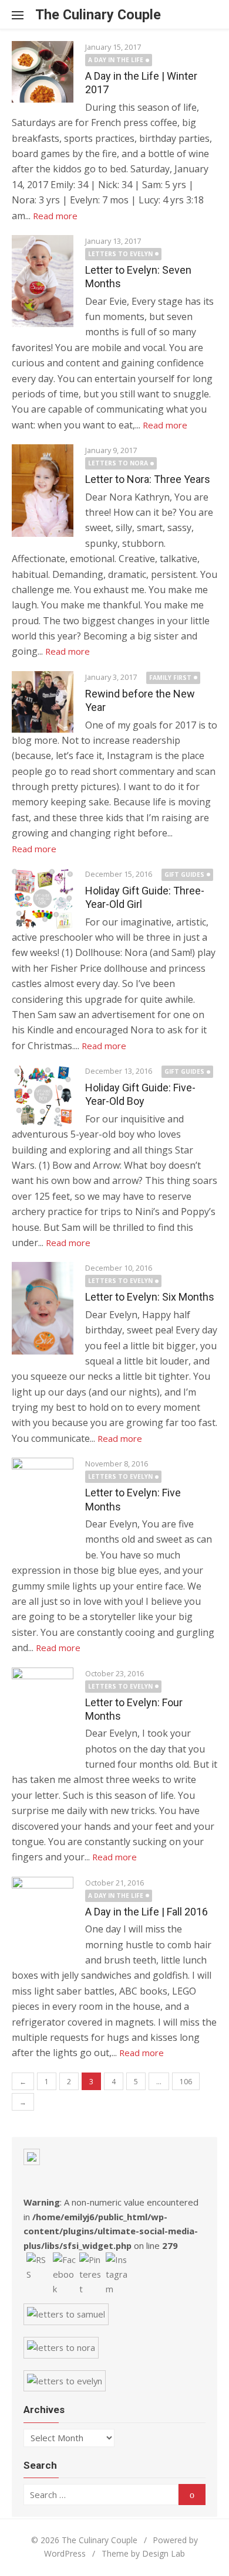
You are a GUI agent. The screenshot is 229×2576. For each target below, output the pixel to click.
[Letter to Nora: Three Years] (43, 491)
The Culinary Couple (98, 15)
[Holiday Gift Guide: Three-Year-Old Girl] (43, 899)
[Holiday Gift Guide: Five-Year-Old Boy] (43, 1096)
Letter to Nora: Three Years (148, 479)
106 (186, 2082)
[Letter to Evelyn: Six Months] (43, 1308)
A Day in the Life (116, 60)
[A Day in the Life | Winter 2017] (43, 72)
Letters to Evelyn (120, 254)
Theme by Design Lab (143, 2553)
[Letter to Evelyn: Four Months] (43, 1714)
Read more (55, 216)
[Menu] (23, 15)
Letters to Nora (118, 463)
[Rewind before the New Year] (43, 702)
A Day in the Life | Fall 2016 (147, 1912)
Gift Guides (184, 874)
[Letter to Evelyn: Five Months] (43, 1504)
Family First (170, 678)
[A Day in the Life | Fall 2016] (43, 1918)
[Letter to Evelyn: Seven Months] (43, 281)
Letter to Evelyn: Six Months (150, 1297)
